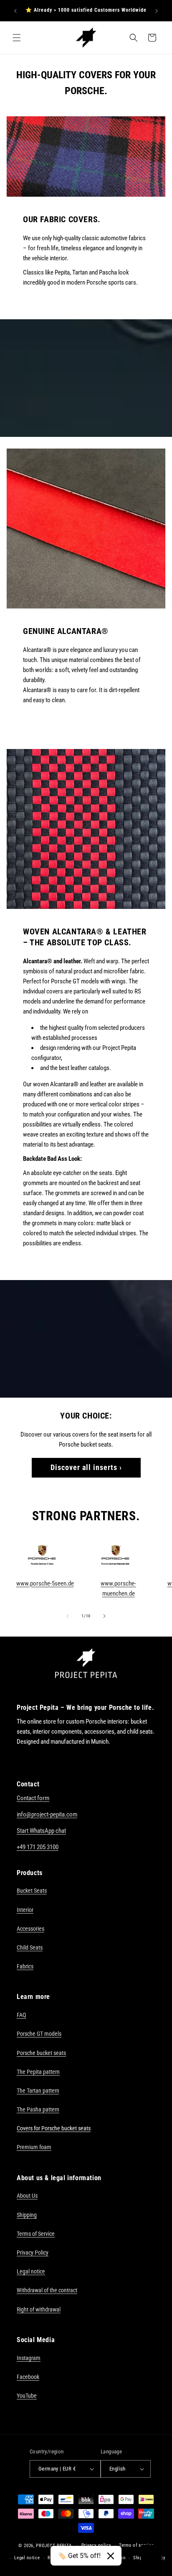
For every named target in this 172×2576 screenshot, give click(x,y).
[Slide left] (68, 1616)
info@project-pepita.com (47, 1814)
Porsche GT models (39, 2034)
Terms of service (136, 2545)
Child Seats (30, 1947)
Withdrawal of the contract (47, 2290)
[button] (17, 38)
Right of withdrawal (39, 2309)
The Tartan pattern (38, 2091)
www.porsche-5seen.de (45, 1583)
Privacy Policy (33, 2253)
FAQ (21, 2015)
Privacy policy (96, 2545)
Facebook (28, 2377)
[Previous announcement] (15, 11)
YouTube (27, 2396)
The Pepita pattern (38, 2072)
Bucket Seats (32, 1891)
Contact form (33, 1798)
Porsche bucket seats (41, 2053)
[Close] (111, 2556)
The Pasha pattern (38, 2109)
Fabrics (25, 1966)
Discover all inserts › (86, 1467)
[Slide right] (104, 1616)
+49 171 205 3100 (38, 1847)
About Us (27, 2196)
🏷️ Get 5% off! (79, 2556)
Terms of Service (36, 2234)
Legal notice (31, 2271)
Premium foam (34, 2147)
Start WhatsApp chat (41, 1831)
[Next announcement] (157, 11)
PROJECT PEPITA (54, 2545)
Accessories (30, 1929)
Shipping (27, 2215)
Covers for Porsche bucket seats (54, 2128)
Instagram (29, 2358)
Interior (25, 1910)
